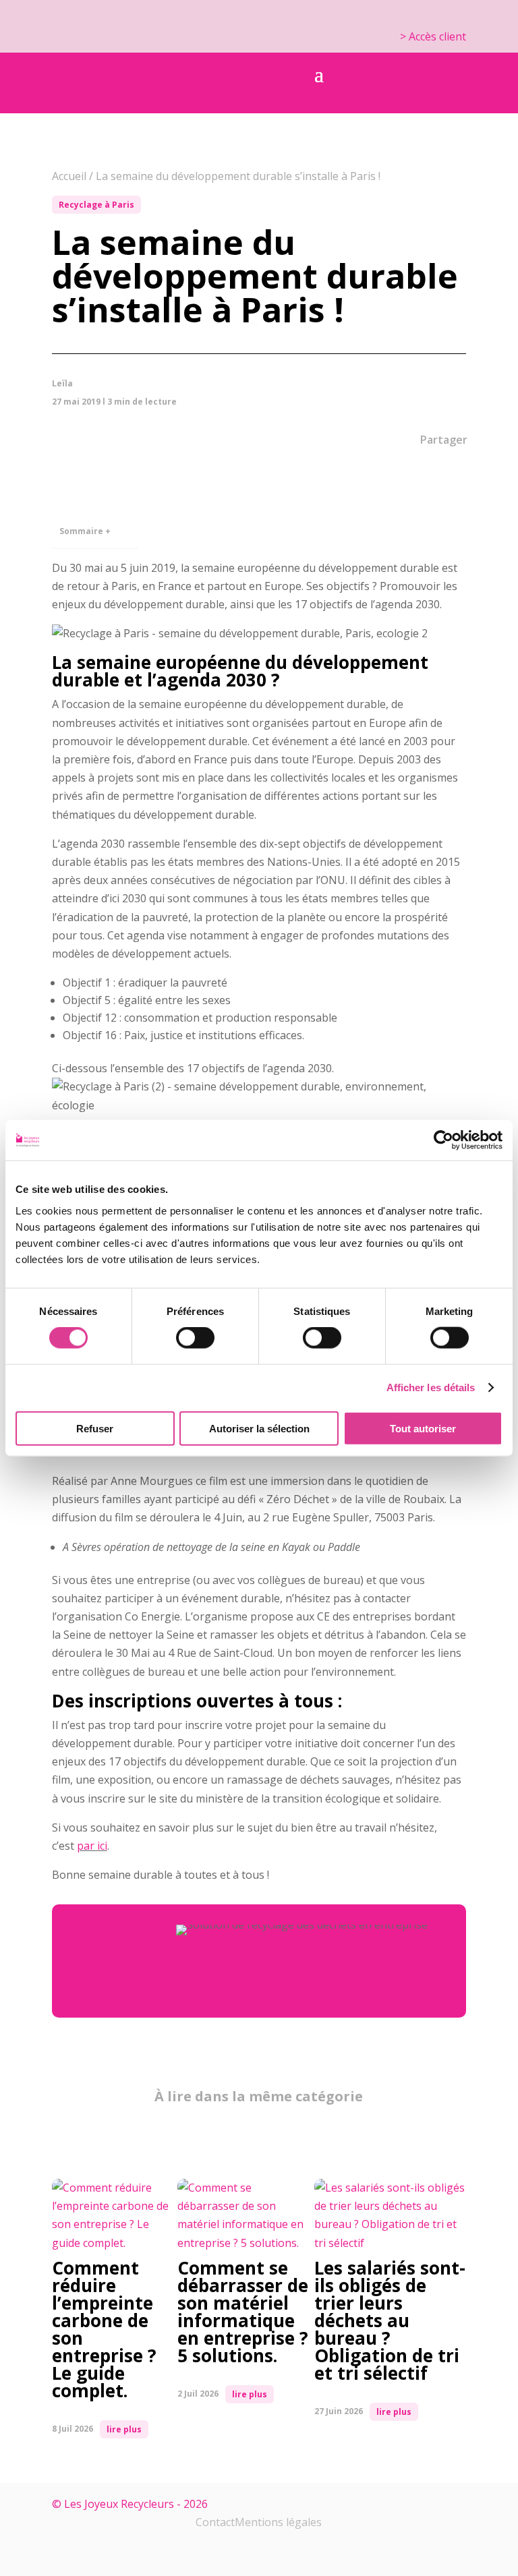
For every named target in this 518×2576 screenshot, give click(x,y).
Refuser (95, 1428)
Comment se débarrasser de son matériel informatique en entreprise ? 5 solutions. (243, 2312)
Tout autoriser (423, 1428)
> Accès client (433, 36)
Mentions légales (278, 2522)
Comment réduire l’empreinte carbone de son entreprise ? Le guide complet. (104, 2329)
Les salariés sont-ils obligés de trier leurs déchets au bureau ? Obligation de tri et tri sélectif (390, 2320)
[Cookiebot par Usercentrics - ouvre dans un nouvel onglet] (443, 1140)
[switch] (195, 1338)
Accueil (69, 176)
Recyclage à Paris (96, 205)
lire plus (124, 2429)
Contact (215, 2522)
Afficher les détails (431, 1387)
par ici (92, 1846)
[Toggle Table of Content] (121, 522)
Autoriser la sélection (259, 1428)
